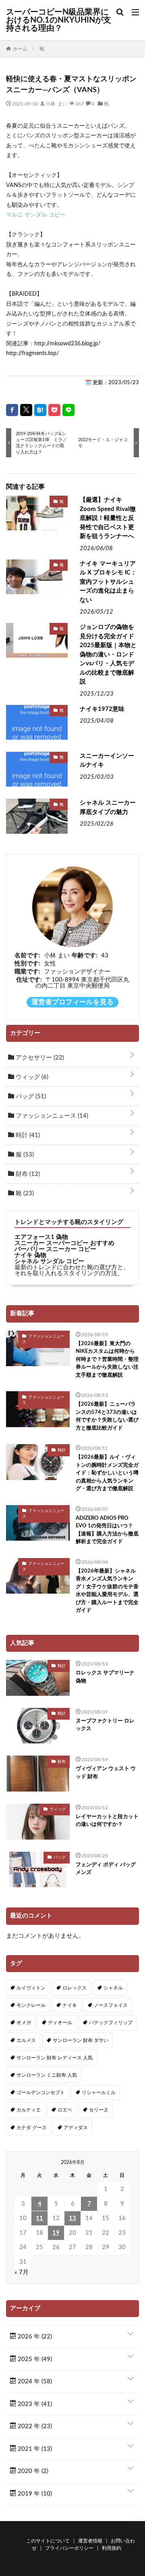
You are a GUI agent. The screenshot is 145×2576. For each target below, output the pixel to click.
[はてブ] (40, 410)
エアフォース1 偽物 (41, 1237)
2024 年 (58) (34, 2381)
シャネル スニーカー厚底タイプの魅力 (108, 807)
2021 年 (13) (34, 2449)
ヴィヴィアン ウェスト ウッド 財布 (106, 1773)
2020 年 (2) (32, 2471)
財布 (27, 1174)
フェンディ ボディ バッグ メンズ (106, 1869)
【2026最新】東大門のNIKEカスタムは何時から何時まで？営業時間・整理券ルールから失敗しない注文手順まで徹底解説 (107, 1359)
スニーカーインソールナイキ (107, 761)
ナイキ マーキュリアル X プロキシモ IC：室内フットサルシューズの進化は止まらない (108, 582)
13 (72, 2218)
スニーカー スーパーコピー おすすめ (64, 1243)
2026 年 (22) (34, 2337)
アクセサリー (39, 1058)
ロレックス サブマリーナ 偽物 (105, 1677)
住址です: (29, 980)
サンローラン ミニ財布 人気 (47, 2075)
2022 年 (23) (34, 2426)
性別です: (27, 964)
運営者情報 (90, 2541)
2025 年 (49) (34, 2359)
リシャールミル (99, 2092)
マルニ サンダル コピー (36, 215)
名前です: (27, 956)
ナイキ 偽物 (30, 1255)
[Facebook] (12, 410)
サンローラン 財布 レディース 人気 (55, 2058)
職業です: (27, 972)
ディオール (60, 2023)
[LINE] (68, 410)
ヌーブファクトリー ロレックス (105, 1725)
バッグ (30, 1097)
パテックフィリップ (111, 2023)
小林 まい (56, 103)
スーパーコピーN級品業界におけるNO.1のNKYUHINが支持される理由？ (59, 20)
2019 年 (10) (34, 2494)
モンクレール (31, 2005)
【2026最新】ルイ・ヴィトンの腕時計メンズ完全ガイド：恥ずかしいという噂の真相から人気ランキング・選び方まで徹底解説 (107, 1473)
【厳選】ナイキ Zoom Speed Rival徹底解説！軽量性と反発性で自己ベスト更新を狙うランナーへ (108, 518)
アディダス (76, 2128)
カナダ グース (32, 2128)
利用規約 (112, 2548)
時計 (27, 1135)
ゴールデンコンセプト (41, 2092)
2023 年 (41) (34, 2404)
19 (56, 2233)
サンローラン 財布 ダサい (81, 2040)
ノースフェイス (111, 2005)
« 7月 (22, 2272)
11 (39, 2218)
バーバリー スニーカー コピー (55, 1249)
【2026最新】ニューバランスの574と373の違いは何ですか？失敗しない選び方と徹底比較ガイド (107, 1416)
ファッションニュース (51, 1116)
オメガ (24, 2023)
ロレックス (75, 1988)
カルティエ (29, 2110)
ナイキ (70, 2005)
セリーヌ (99, 2110)
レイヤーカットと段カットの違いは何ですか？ (107, 1821)
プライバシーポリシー (69, 2548)
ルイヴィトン (31, 1988)
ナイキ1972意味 (102, 709)
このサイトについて (48, 2541)
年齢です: (85, 956)
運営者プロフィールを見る (72, 1002)
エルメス (26, 2040)
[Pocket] (54, 410)
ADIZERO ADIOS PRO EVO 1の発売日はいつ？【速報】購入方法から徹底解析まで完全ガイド (107, 1530)
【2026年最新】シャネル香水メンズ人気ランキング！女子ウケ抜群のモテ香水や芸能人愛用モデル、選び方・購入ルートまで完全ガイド (107, 1591)
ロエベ (65, 2110)
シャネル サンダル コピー (49, 1261)
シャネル (113, 1988)
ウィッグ (31, 1077)
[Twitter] (26, 410)
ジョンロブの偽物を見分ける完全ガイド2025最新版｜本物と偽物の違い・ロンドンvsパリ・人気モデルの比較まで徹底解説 (108, 654)
